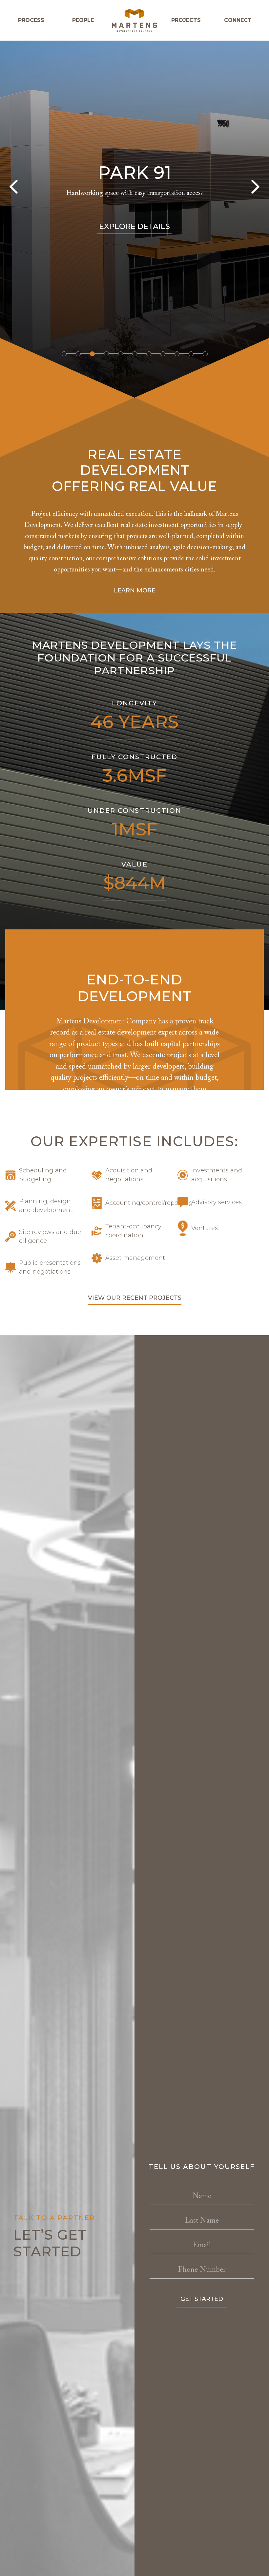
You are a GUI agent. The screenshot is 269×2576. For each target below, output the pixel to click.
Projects (186, 20)
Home (134, 20)
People (83, 20)
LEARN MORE (135, 590)
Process (31, 20)
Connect (238, 20)
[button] (64, 354)
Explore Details (134, 226)
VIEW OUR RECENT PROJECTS (135, 1298)
